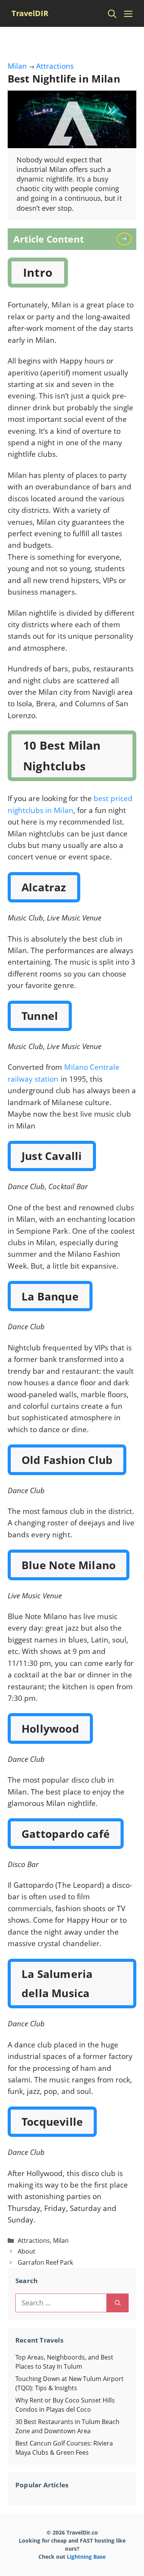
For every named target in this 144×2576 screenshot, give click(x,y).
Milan (17, 66)
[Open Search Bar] (112, 13)
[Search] (118, 2303)
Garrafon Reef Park (45, 2262)
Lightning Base (86, 2557)
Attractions (55, 66)
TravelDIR (30, 13)
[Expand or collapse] (128, 239)
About (26, 2251)
